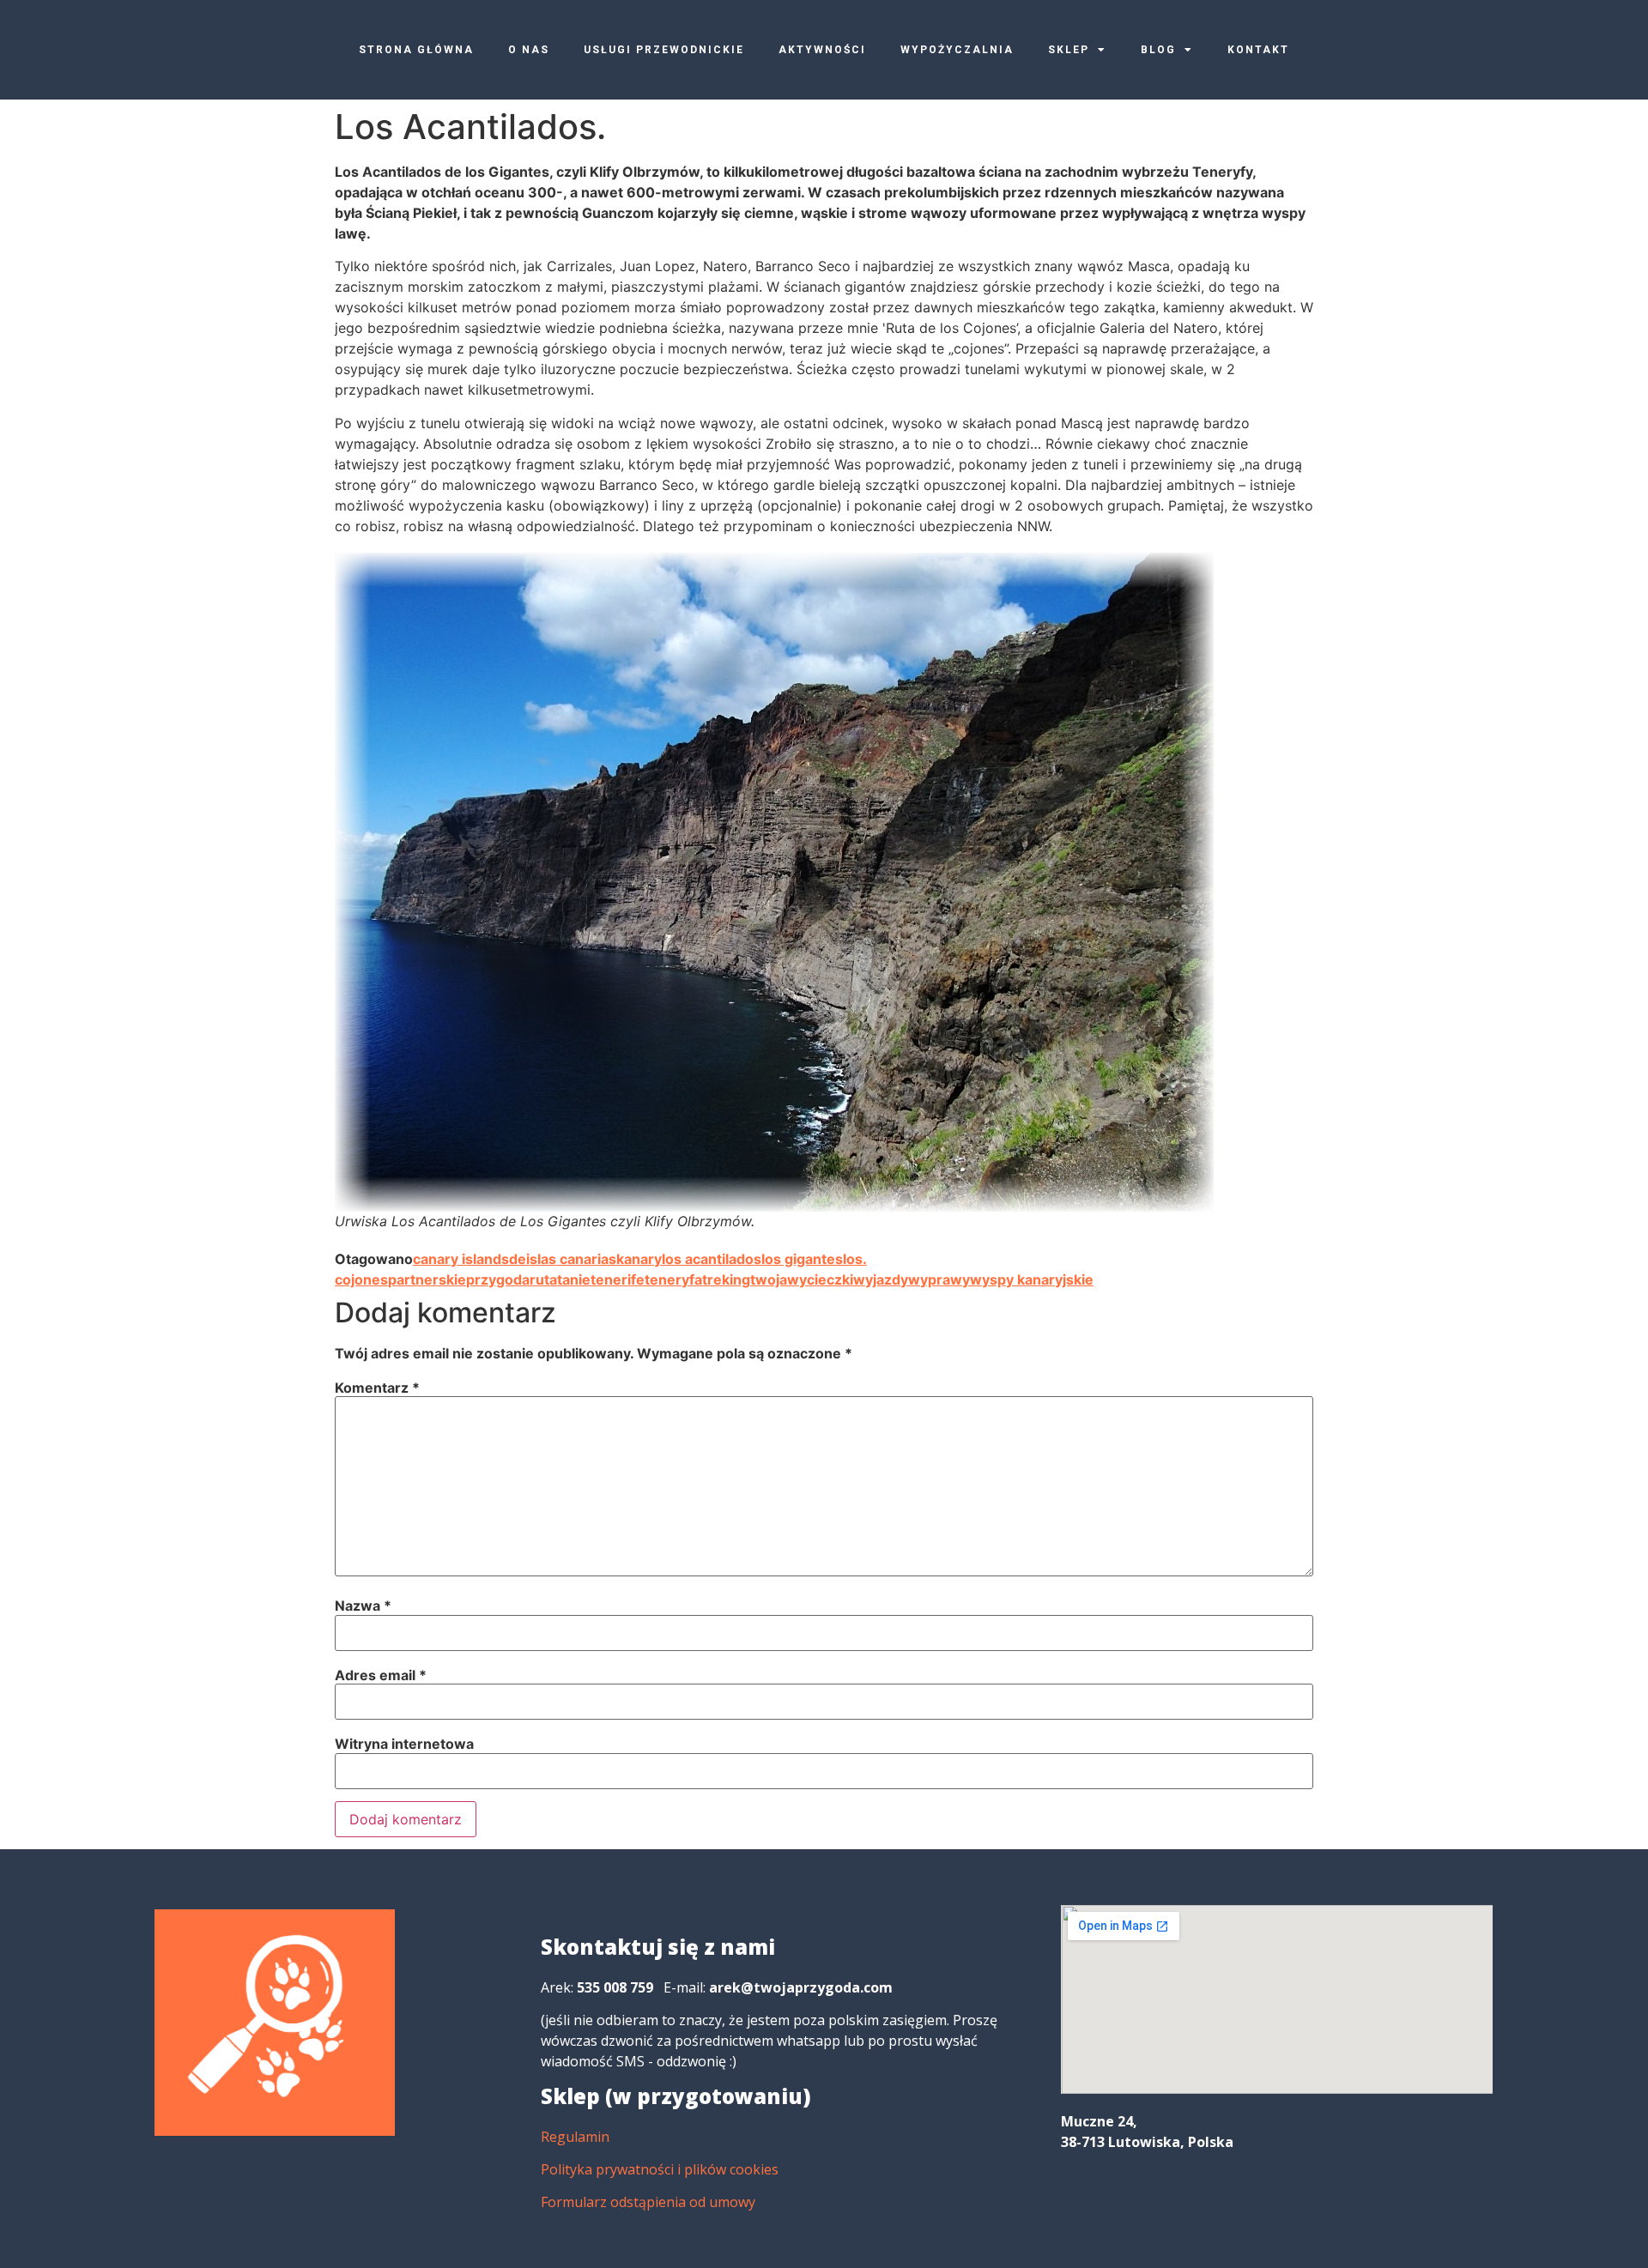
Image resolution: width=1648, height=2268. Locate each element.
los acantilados (712, 1259)
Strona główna (416, 50)
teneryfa (673, 1279)
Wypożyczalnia (957, 50)
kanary (639, 1259)
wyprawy (939, 1279)
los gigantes (802, 1259)
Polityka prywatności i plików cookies (660, 2169)
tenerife (618, 1279)
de (518, 1259)
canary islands (461, 1259)
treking (726, 1279)
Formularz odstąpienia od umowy (648, 2202)
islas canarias (571, 1259)
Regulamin (575, 2137)
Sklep (1069, 50)
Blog (1158, 50)
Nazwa (363, 1606)
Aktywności (822, 50)
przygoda (498, 1279)
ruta (543, 1279)
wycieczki (820, 1279)
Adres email (381, 1675)
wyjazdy (881, 1279)
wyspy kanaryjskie (1032, 1279)
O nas (529, 50)
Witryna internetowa (404, 1744)
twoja (769, 1279)
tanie (574, 1279)
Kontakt (1258, 50)
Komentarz (377, 1388)
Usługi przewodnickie (664, 50)
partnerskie (427, 1279)
